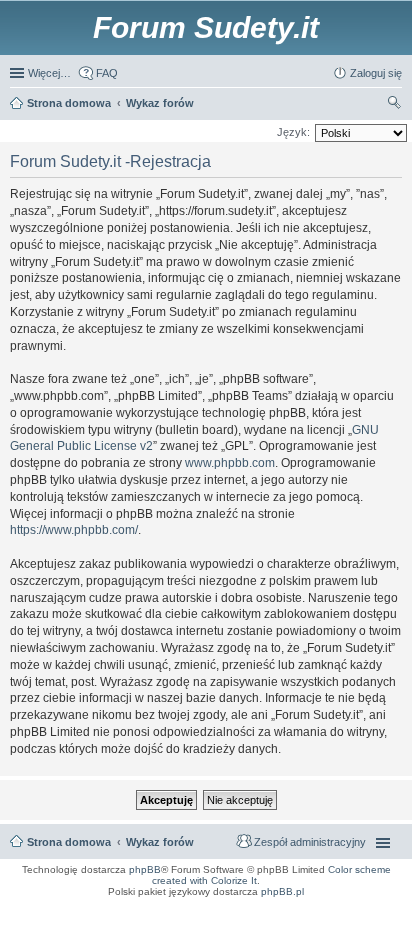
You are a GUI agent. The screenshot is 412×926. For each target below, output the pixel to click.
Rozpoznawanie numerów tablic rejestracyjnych (347, 911)
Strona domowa (69, 842)
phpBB (145, 869)
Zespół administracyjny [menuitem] (310, 842)
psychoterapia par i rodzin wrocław (363, 923)
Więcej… (49, 73)
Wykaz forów (160, 842)
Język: (293, 132)
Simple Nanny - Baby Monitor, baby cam (236, 905)
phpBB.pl (282, 891)
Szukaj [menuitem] (395, 105)
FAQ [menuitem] (107, 73)
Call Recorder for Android (322, 905)
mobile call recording (381, 917)
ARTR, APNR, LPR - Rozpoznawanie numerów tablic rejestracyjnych (94, 905)
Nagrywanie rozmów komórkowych (310, 917)
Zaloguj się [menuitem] (376, 73)
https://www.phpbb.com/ (74, 530)
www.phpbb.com (230, 463)
